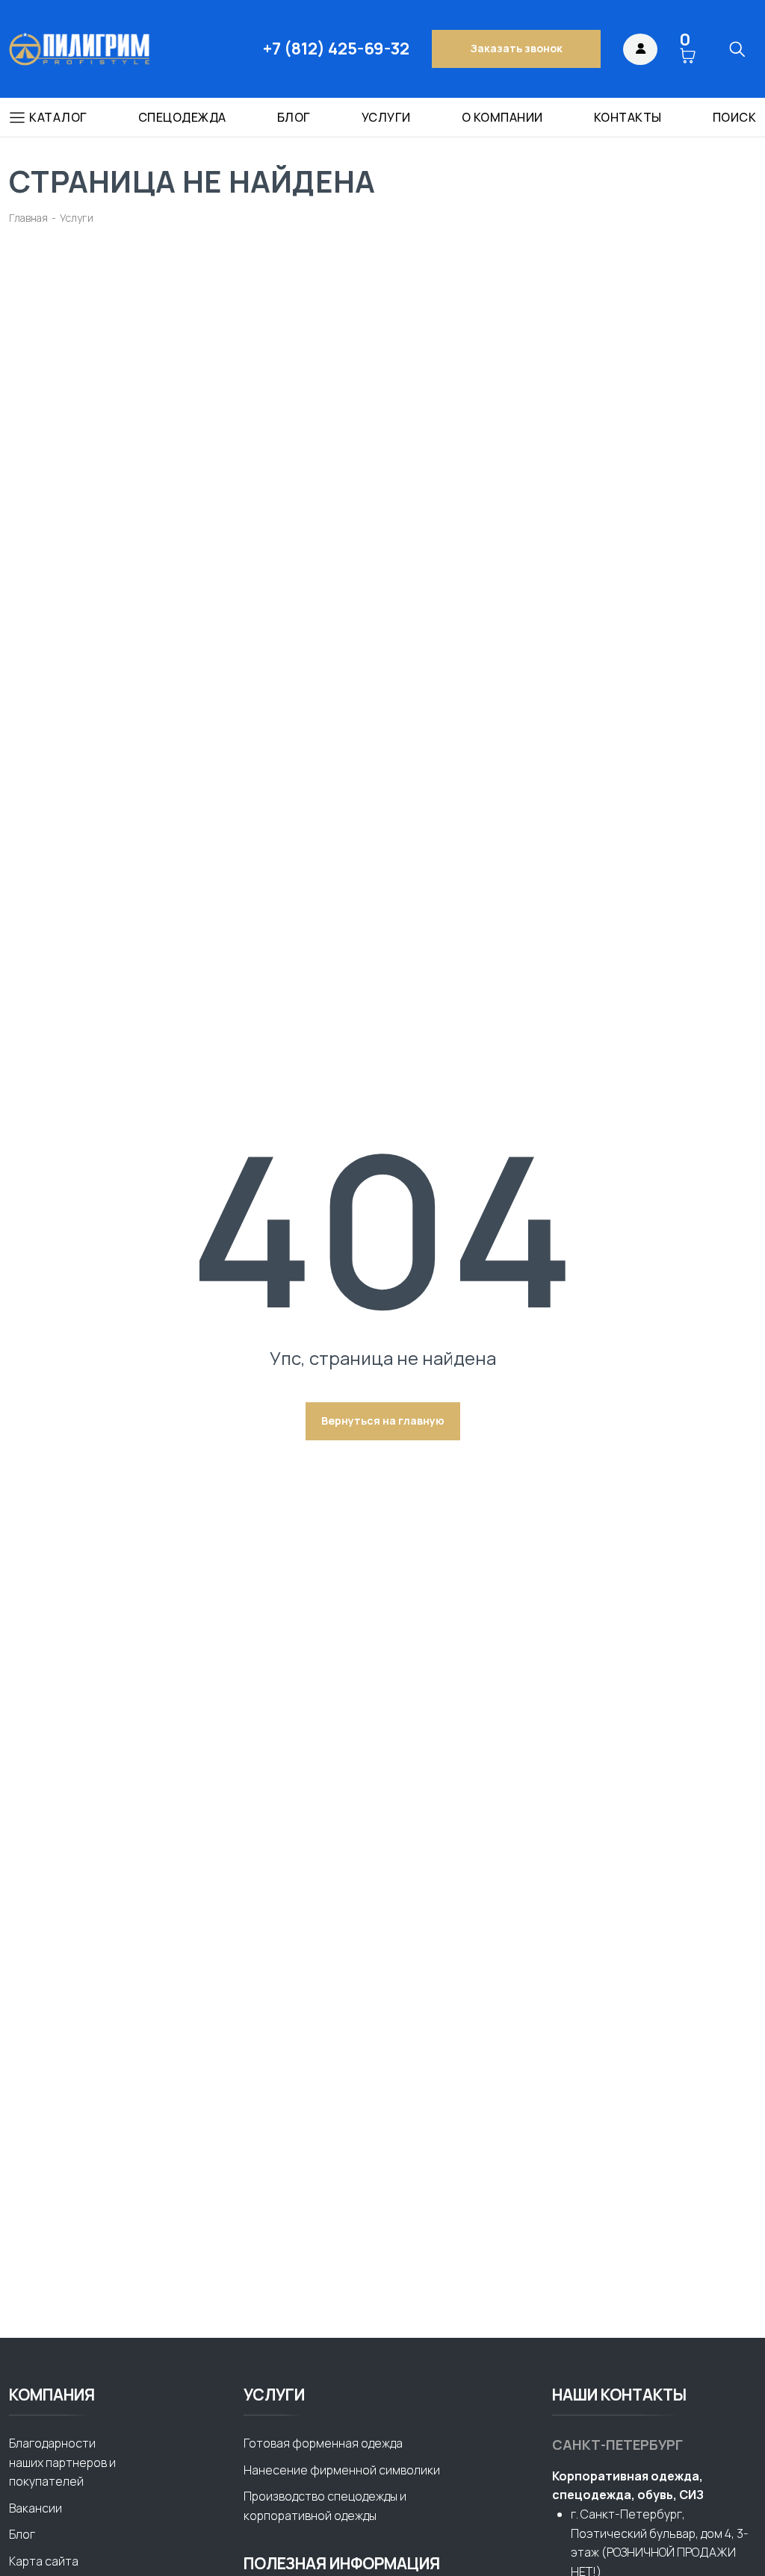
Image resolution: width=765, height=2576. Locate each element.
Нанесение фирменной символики (342, 2470)
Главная (28, 218)
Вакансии (35, 2508)
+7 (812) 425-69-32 (336, 49)
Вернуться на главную (383, 1421)
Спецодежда (182, 118)
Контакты (628, 118)
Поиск (735, 118)
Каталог (58, 117)
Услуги (386, 118)
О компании (502, 118)
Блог (294, 118)
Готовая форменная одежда (323, 2443)
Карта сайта (44, 2561)
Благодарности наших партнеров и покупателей (62, 2462)
